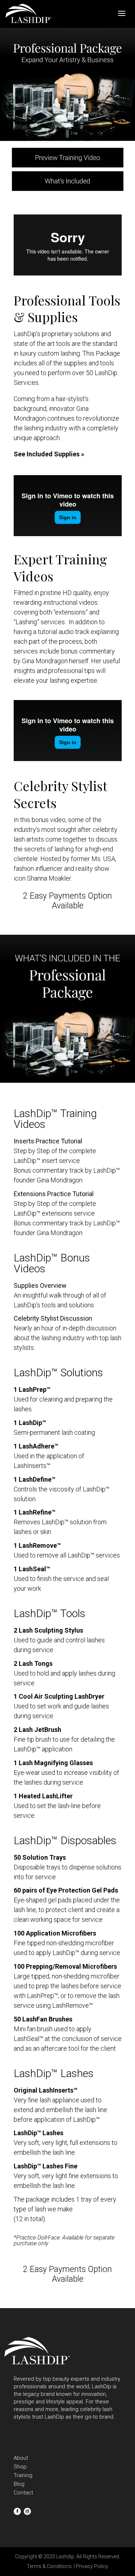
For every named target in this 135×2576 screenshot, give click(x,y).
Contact (23, 2493)
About (21, 2458)
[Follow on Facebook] (17, 2511)
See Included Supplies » (49, 454)
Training (23, 2475)
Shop (20, 2467)
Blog (19, 2484)
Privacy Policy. (92, 2566)
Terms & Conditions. (50, 2566)
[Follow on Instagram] (27, 2511)
